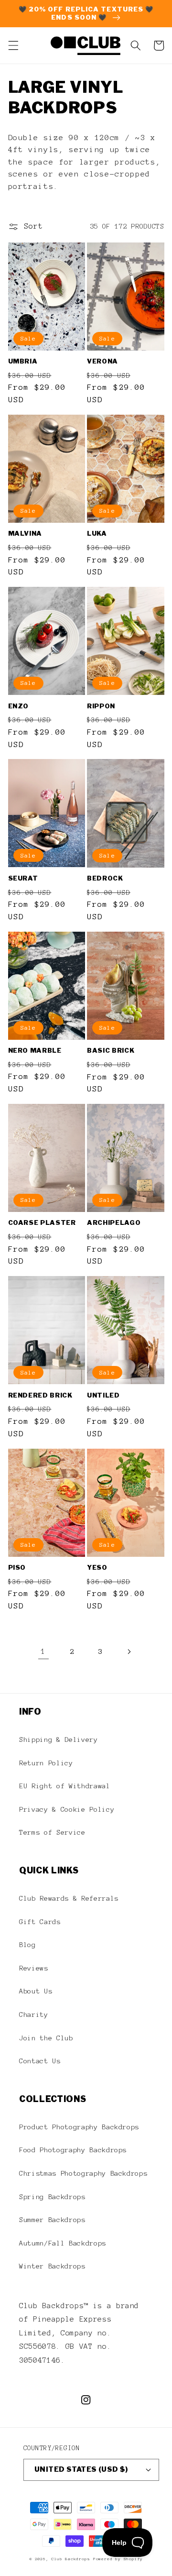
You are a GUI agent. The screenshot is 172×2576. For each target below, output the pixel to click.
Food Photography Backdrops (73, 2150)
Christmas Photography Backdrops (83, 2173)
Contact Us (40, 2061)
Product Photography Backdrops (79, 2127)
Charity (34, 2015)
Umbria (23, 361)
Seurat (23, 878)
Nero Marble (35, 1050)
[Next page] (129, 1651)
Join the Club (46, 2038)
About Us (36, 1991)
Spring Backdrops (52, 2197)
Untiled (103, 1395)
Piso (17, 1567)
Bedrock (105, 878)
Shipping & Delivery (59, 1739)
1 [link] (43, 1651)
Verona (102, 361)
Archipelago (114, 1222)
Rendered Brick (40, 1395)
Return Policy (46, 1763)
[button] (13, 45)
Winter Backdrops (52, 2266)
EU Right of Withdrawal (65, 1786)
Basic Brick (111, 1050)
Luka (97, 533)
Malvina (25, 533)
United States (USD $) (81, 2469)
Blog (27, 1945)
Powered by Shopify (118, 2559)
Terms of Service (52, 1832)
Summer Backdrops (52, 2220)
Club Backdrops (70, 2559)
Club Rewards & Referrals (69, 1898)
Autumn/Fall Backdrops (63, 2243)
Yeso (97, 1567)
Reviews (34, 1968)
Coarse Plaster (42, 1222)
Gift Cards (40, 1922)
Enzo (19, 706)
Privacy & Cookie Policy (67, 1809)
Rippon (101, 706)
